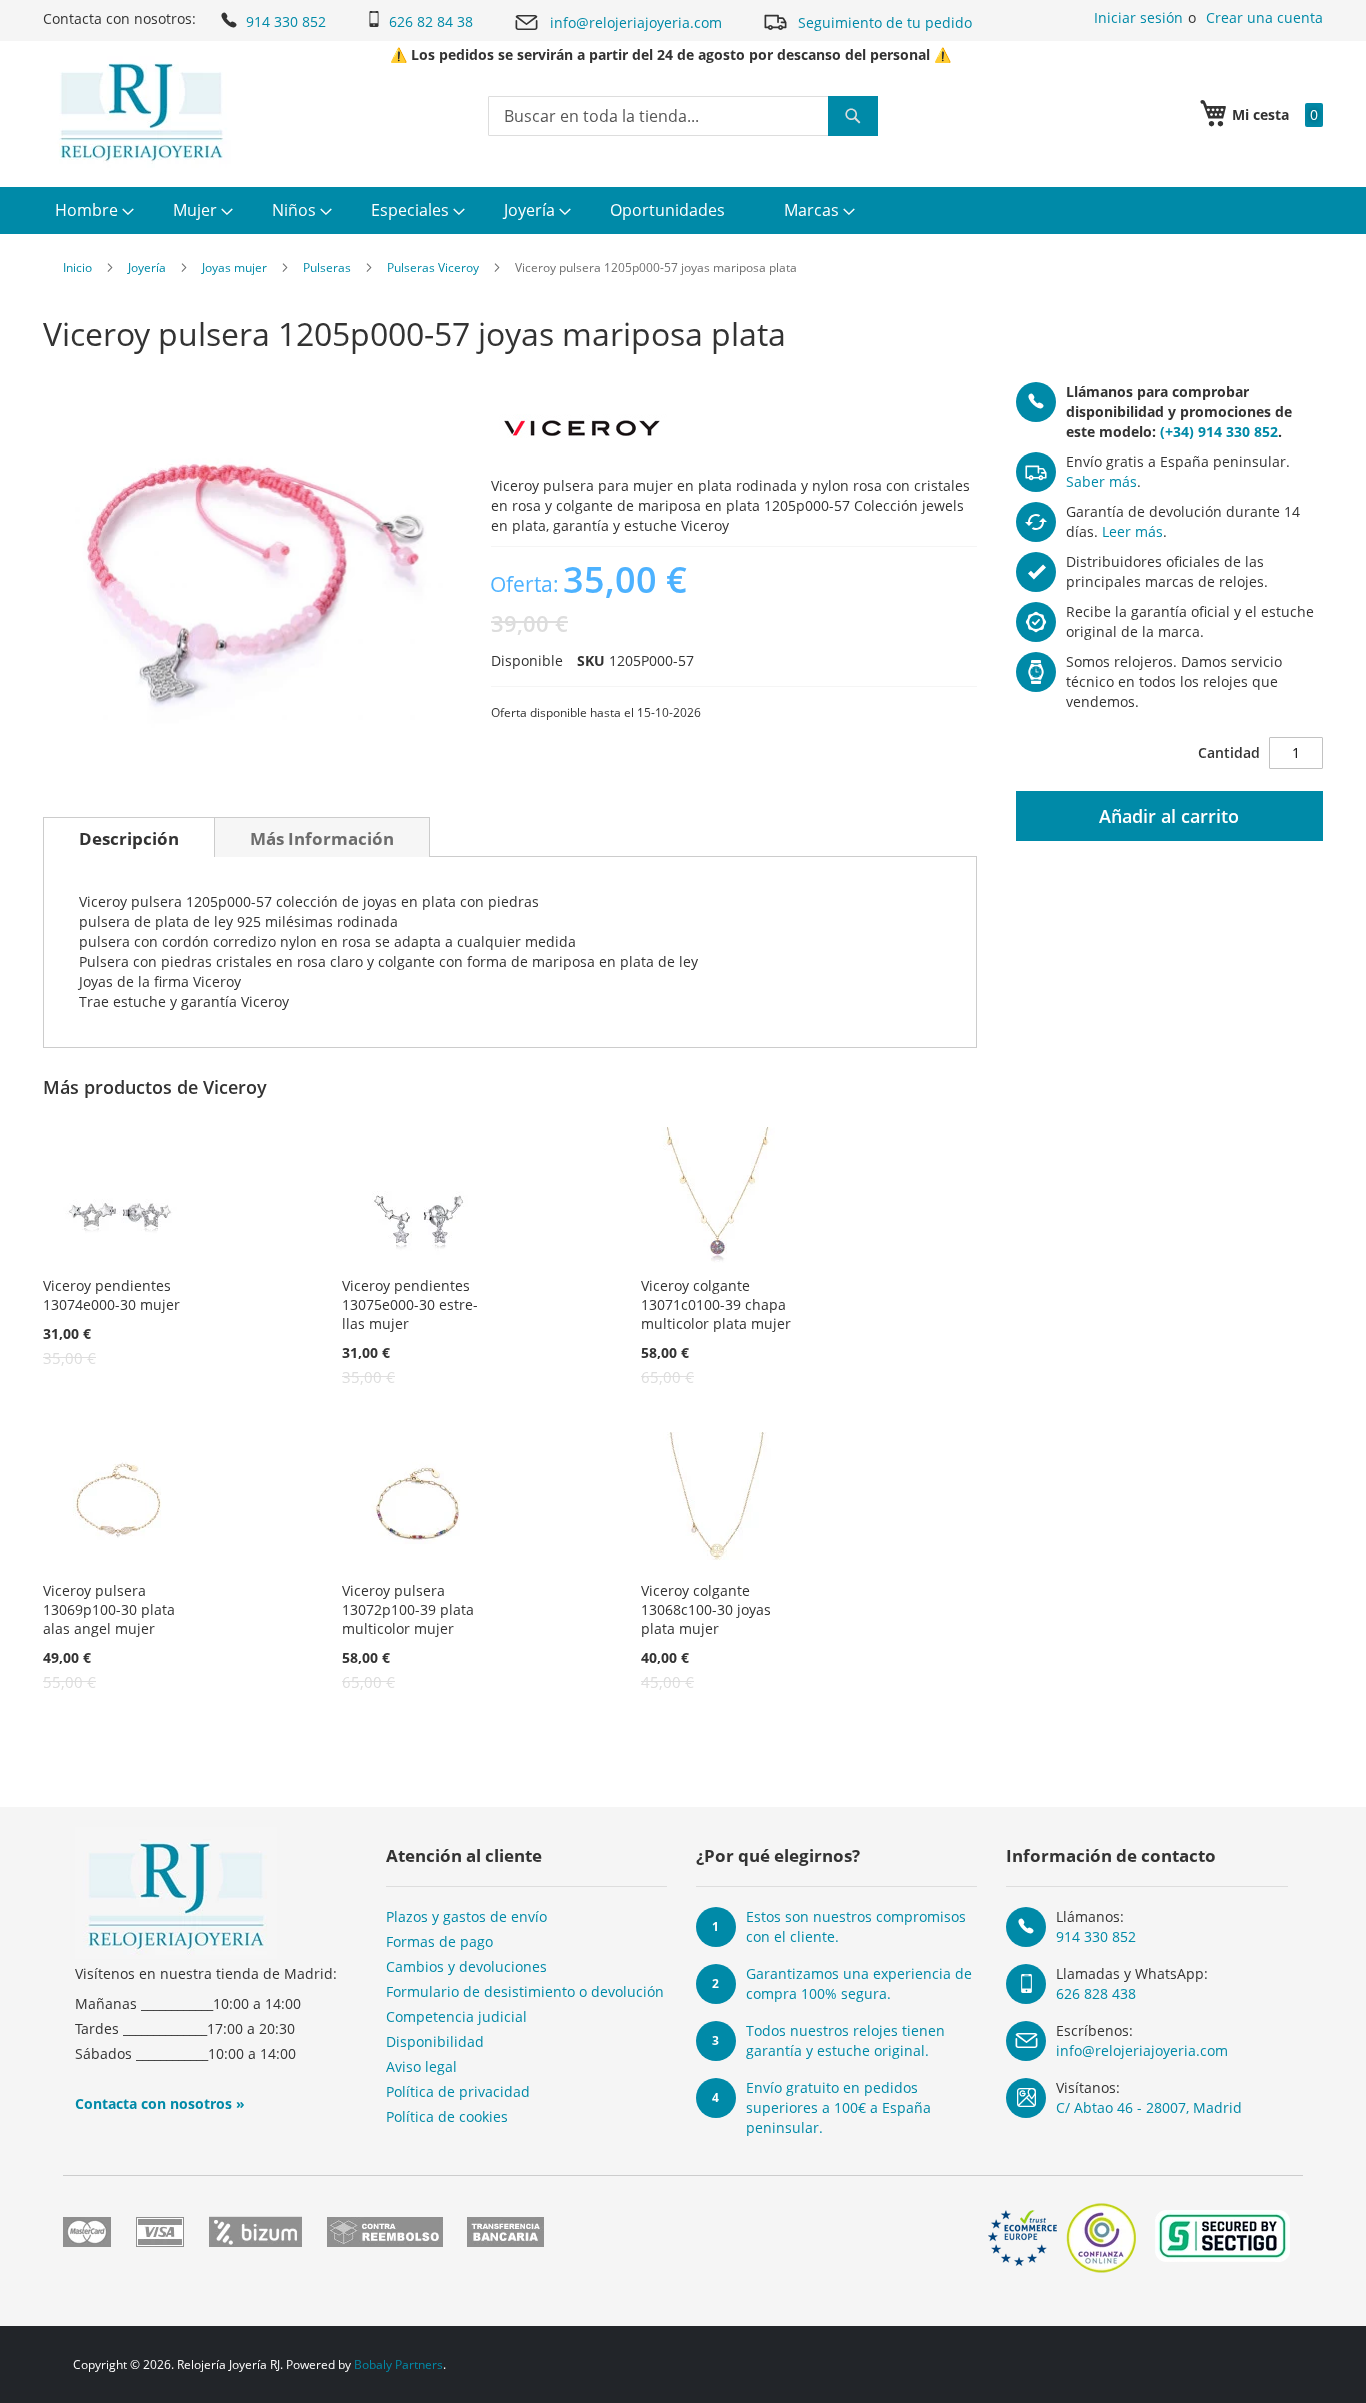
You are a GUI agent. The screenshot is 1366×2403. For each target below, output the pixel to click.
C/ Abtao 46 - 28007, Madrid (1149, 2107)
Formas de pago (439, 1941)
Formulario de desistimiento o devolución (525, 1991)
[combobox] (683, 116)
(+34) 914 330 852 (1219, 431)
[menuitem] (92, 210)
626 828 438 (1096, 1993)
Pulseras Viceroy (433, 267)
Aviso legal (421, 2066)
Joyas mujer (234, 267)
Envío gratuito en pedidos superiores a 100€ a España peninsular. (838, 2107)
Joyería (147, 267)
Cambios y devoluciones (466, 1966)
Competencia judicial (456, 2016)
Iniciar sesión (1138, 17)
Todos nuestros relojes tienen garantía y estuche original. (845, 2040)
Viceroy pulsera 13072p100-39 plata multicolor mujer (408, 1609)
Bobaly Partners (398, 2364)
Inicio (77, 267)
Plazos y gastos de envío (466, 1916)
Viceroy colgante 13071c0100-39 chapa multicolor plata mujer (716, 1304)
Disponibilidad (435, 2041)
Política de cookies (447, 2116)
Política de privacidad (458, 2091)
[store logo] (141, 112)
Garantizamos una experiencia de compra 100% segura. (859, 1983)
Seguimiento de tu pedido (885, 22)
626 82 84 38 (431, 21)
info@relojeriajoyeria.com (636, 22)
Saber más (1101, 481)
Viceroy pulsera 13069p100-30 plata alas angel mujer (109, 1609)
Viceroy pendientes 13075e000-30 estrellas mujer (410, 1304)
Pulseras (327, 267)
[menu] (683, 210)
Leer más (1132, 531)
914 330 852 (286, 21)
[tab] (129, 837)
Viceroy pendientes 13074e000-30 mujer (111, 1295)
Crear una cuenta (1264, 17)
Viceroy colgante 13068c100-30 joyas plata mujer (706, 1609)
